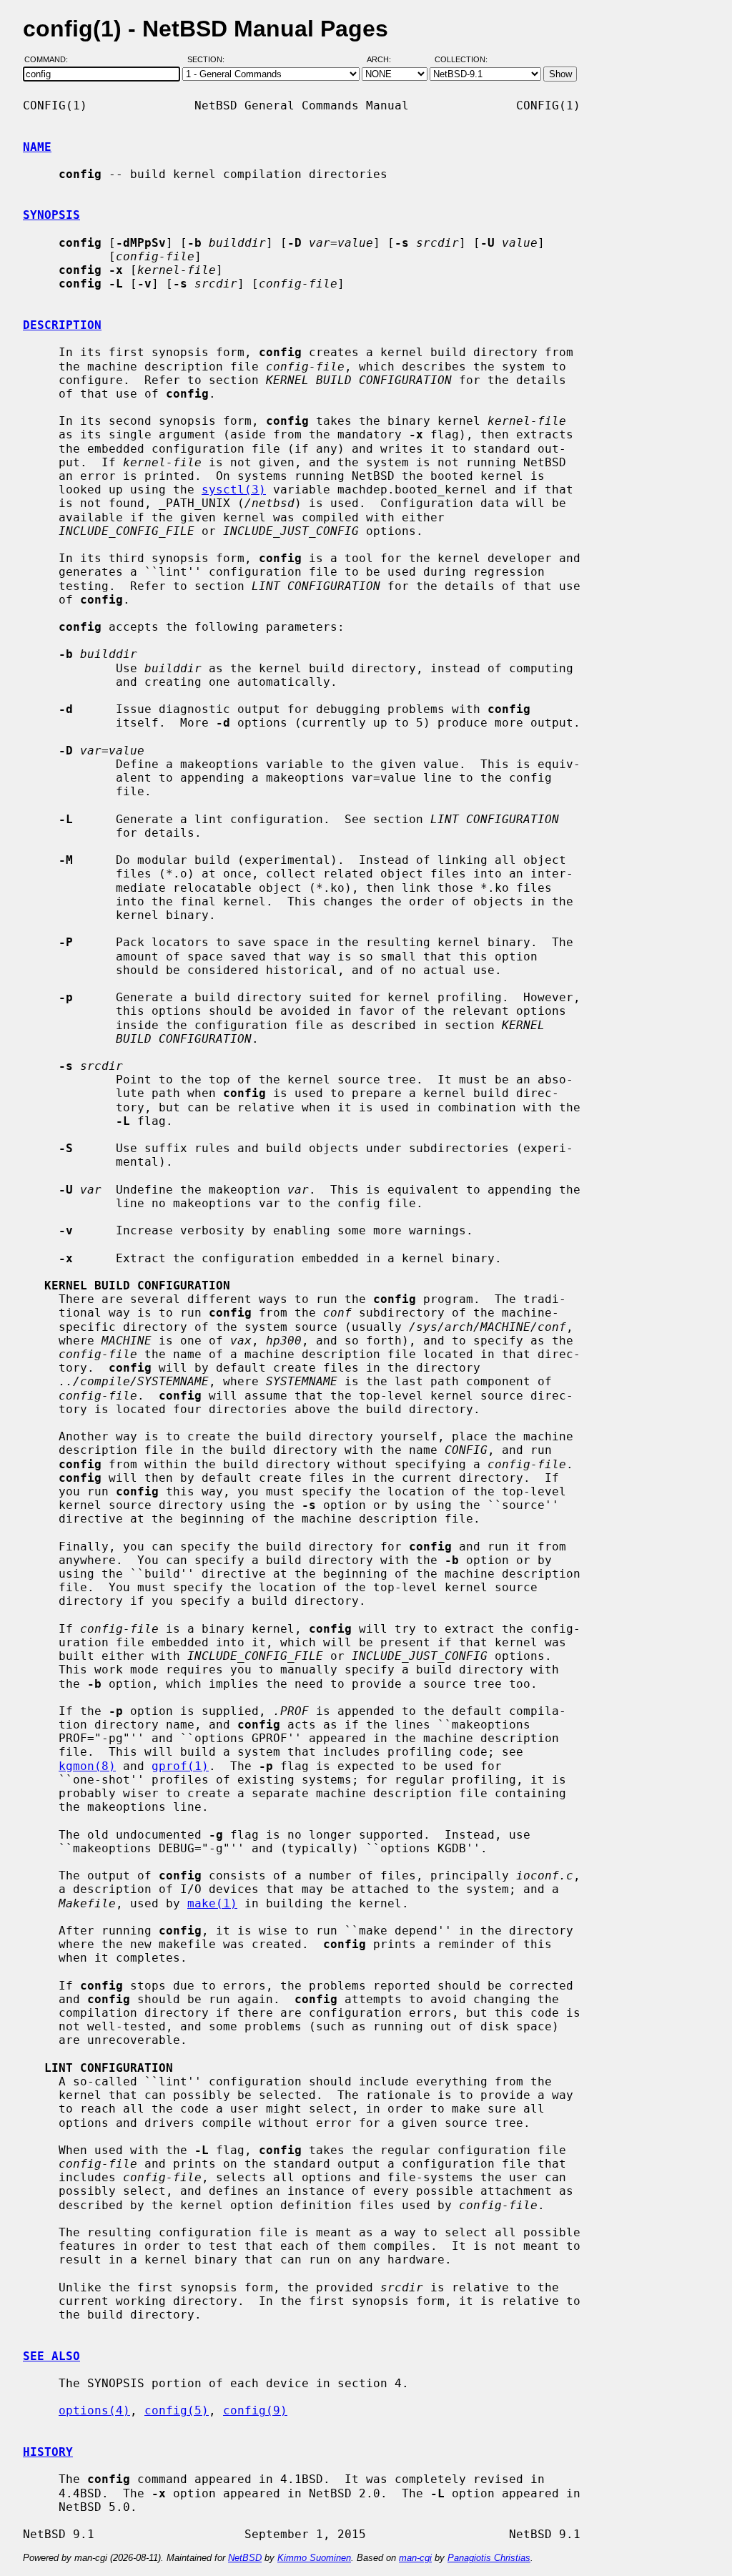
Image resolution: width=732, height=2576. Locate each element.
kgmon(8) (87, 1766)
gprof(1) (180, 1766)
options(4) (94, 2410)
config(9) (255, 2410)
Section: (209, 59)
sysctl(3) (234, 490)
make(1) (212, 1903)
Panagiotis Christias (489, 2558)
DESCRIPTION (62, 325)
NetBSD (245, 2558)
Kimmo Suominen (314, 2558)
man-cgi (415, 2558)
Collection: (461, 59)
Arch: (385, 59)
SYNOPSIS (51, 215)
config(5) (177, 2410)
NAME (37, 147)
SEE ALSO (51, 2356)
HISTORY (48, 2452)
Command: (50, 59)
